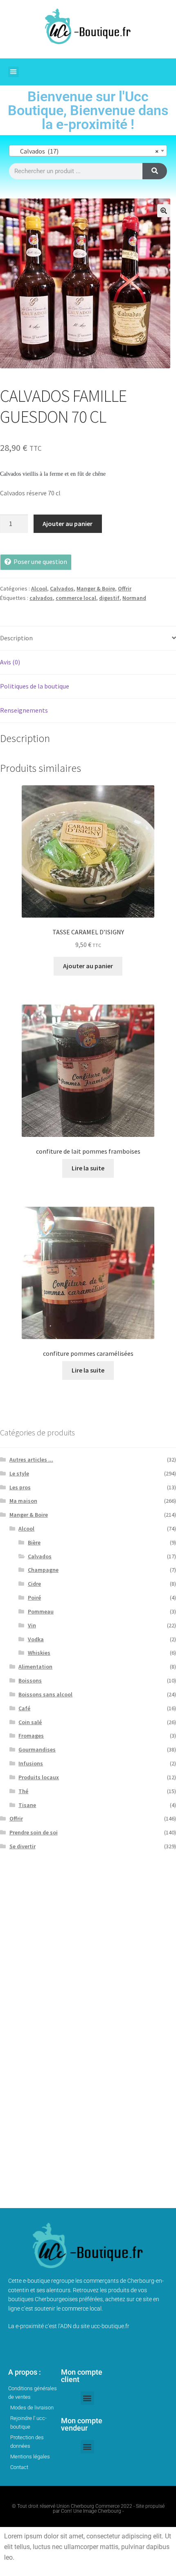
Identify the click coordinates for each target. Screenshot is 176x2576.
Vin (32, 1625)
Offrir (125, 588)
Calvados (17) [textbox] (86, 151)
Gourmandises (37, 1749)
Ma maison (23, 1501)
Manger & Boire (96, 588)
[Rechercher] (155, 171)
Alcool (39, 588)
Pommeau (41, 1611)
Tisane (27, 1805)
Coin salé (30, 1722)
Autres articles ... (31, 1460)
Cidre (34, 1584)
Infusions (31, 1763)
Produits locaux (39, 1777)
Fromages (31, 1736)
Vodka (36, 1639)
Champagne (43, 1570)
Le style (19, 1473)
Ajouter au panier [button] (88, 966)
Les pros (20, 1487)
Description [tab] (16, 638)
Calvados (62, 588)
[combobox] (88, 151)
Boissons (30, 1680)
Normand (134, 598)
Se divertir (23, 1846)
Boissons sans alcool (45, 1694)
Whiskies (39, 1653)
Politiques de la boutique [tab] (35, 686)
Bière (34, 1542)
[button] (14, 72)
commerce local (76, 598)
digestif (109, 598)
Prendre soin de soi (34, 1832)
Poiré (34, 1598)
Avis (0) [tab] (10, 662)
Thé (23, 1791)
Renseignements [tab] (24, 710)
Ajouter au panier (68, 524)
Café (24, 1708)
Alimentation (35, 1667)
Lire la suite (88, 1168)
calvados (41, 598)
